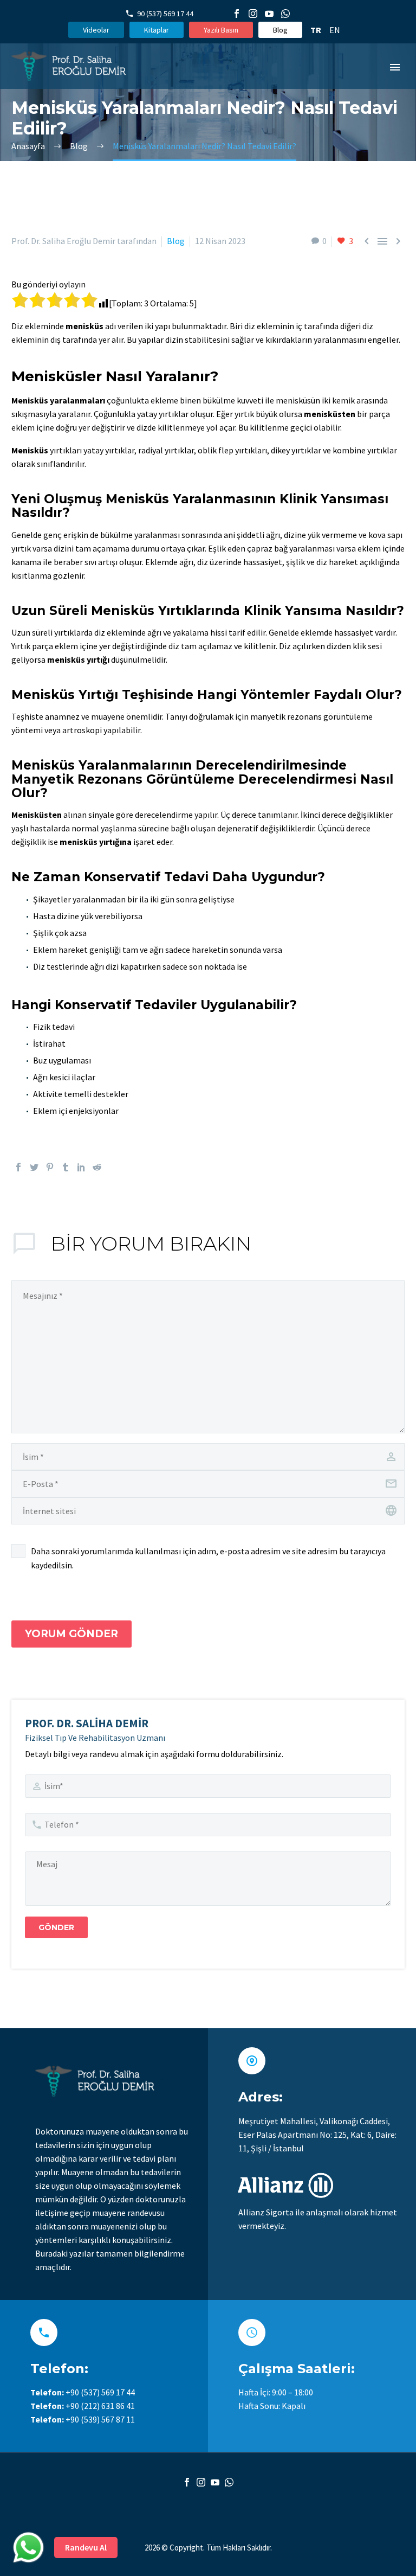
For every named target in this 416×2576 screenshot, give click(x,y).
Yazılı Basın (221, 30)
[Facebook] (237, 14)
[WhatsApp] (285, 14)
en (335, 30)
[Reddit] (97, 1167)
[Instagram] (253, 14)
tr (316, 30)
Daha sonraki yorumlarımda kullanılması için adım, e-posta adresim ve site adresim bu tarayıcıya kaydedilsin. (208, 1558)
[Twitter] (34, 1167)
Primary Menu (395, 67)
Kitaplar (157, 30)
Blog (280, 30)
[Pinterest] (50, 1167)
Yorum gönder (71, 1634)
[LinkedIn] (81, 1167)
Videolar (96, 30)
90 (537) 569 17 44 (165, 14)
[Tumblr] (66, 1167)
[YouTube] (269, 14)
